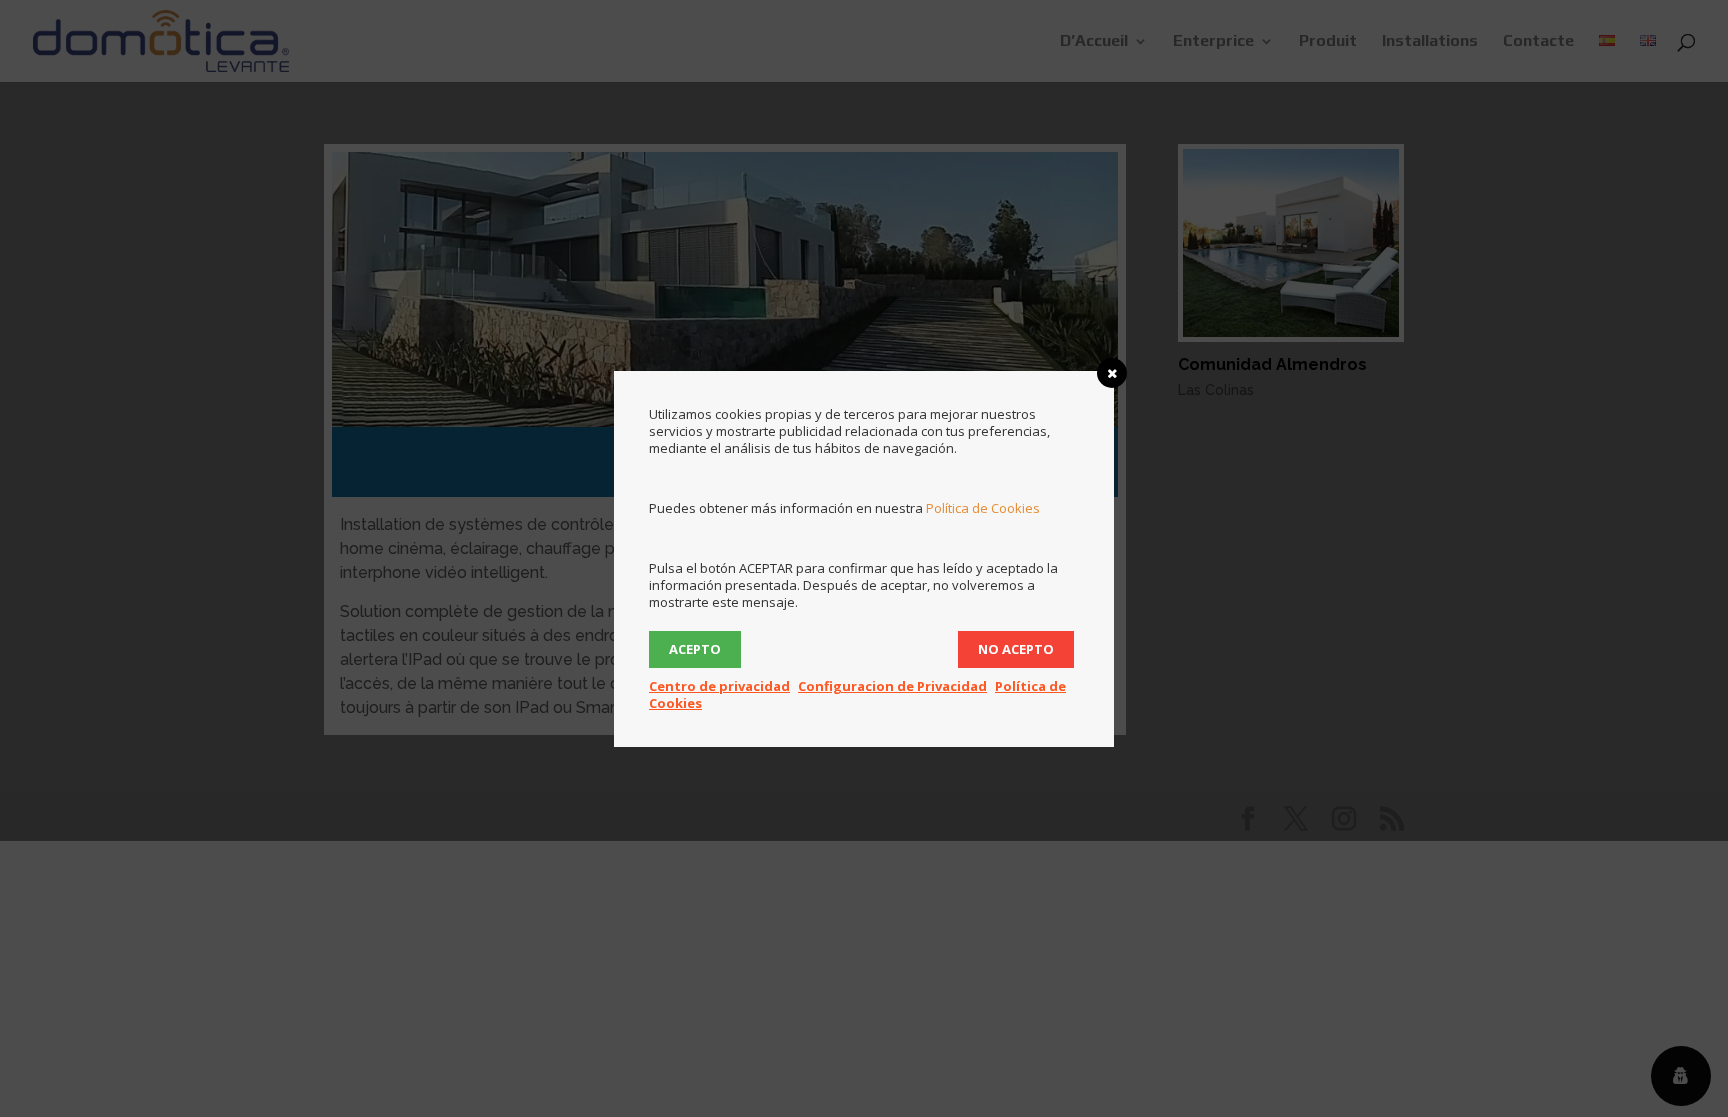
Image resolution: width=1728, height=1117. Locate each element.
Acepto (695, 649)
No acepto (1016, 649)
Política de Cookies (983, 508)
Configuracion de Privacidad (892, 686)
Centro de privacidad (719, 686)
